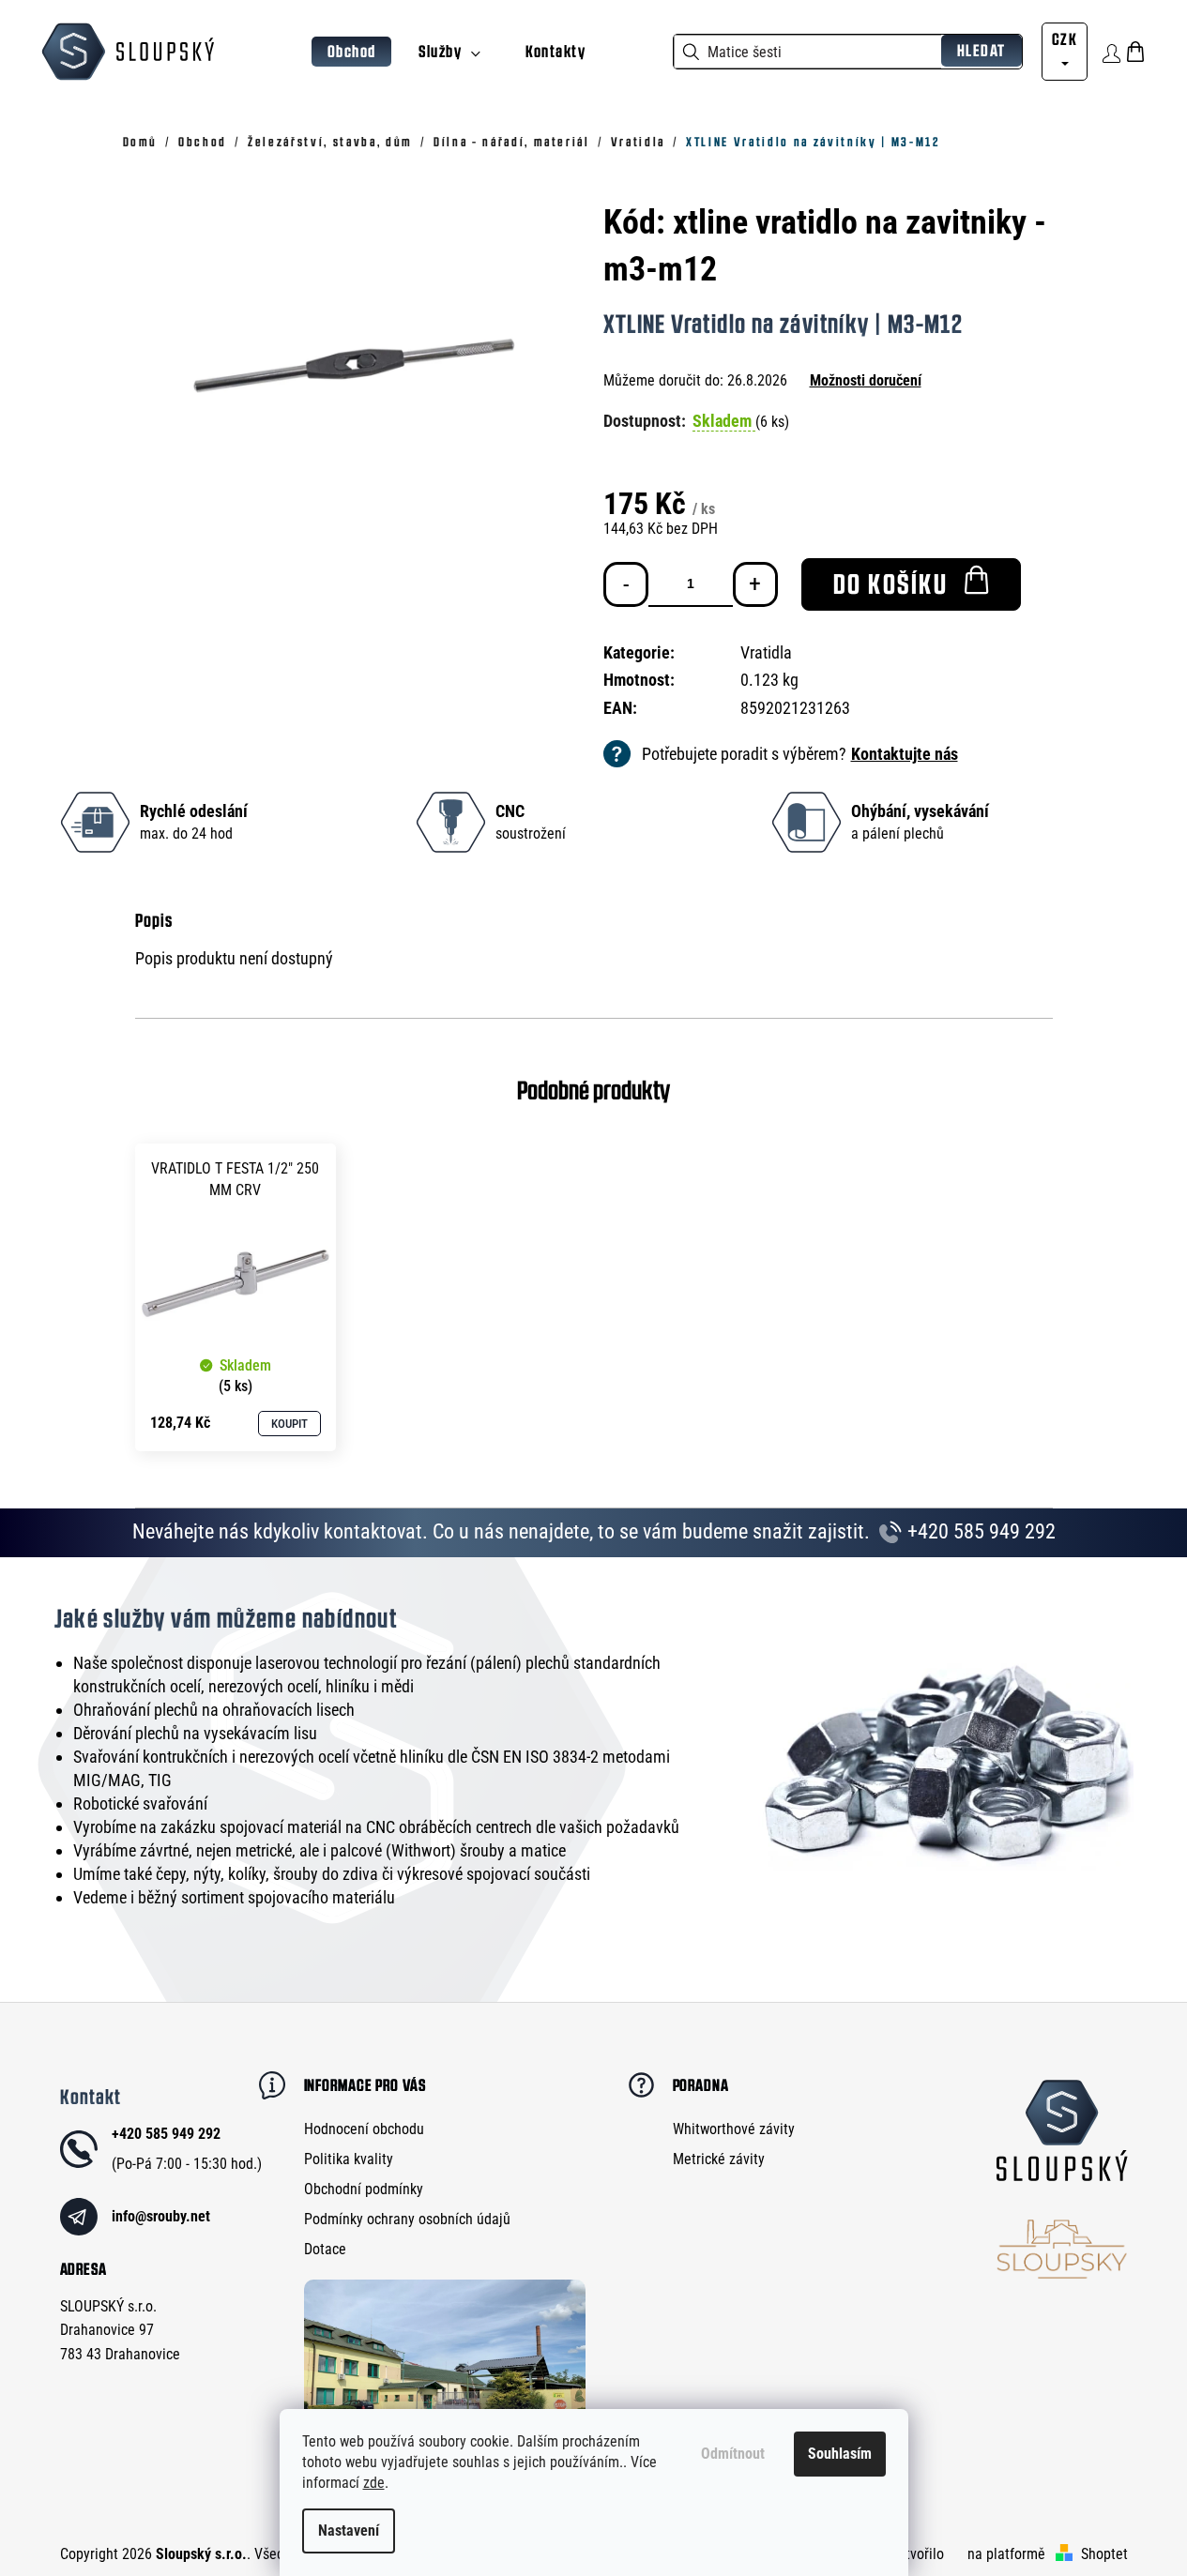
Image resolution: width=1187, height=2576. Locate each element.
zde (374, 2483)
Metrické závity (719, 2159)
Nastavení (349, 2531)
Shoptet (1104, 2554)
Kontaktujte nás (905, 754)
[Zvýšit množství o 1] (755, 584)
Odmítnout (733, 2454)
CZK (1065, 39)
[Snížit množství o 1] (626, 584)
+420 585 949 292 (979, 1531)
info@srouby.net (161, 2216)
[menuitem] (352, 52)
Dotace (325, 2249)
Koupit (289, 1424)
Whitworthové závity (734, 2129)
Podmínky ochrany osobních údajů (407, 2219)
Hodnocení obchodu (364, 2129)
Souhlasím (840, 2454)
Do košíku (891, 584)
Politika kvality (349, 2159)
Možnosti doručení (866, 380)
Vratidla (766, 652)
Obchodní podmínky (364, 2189)
